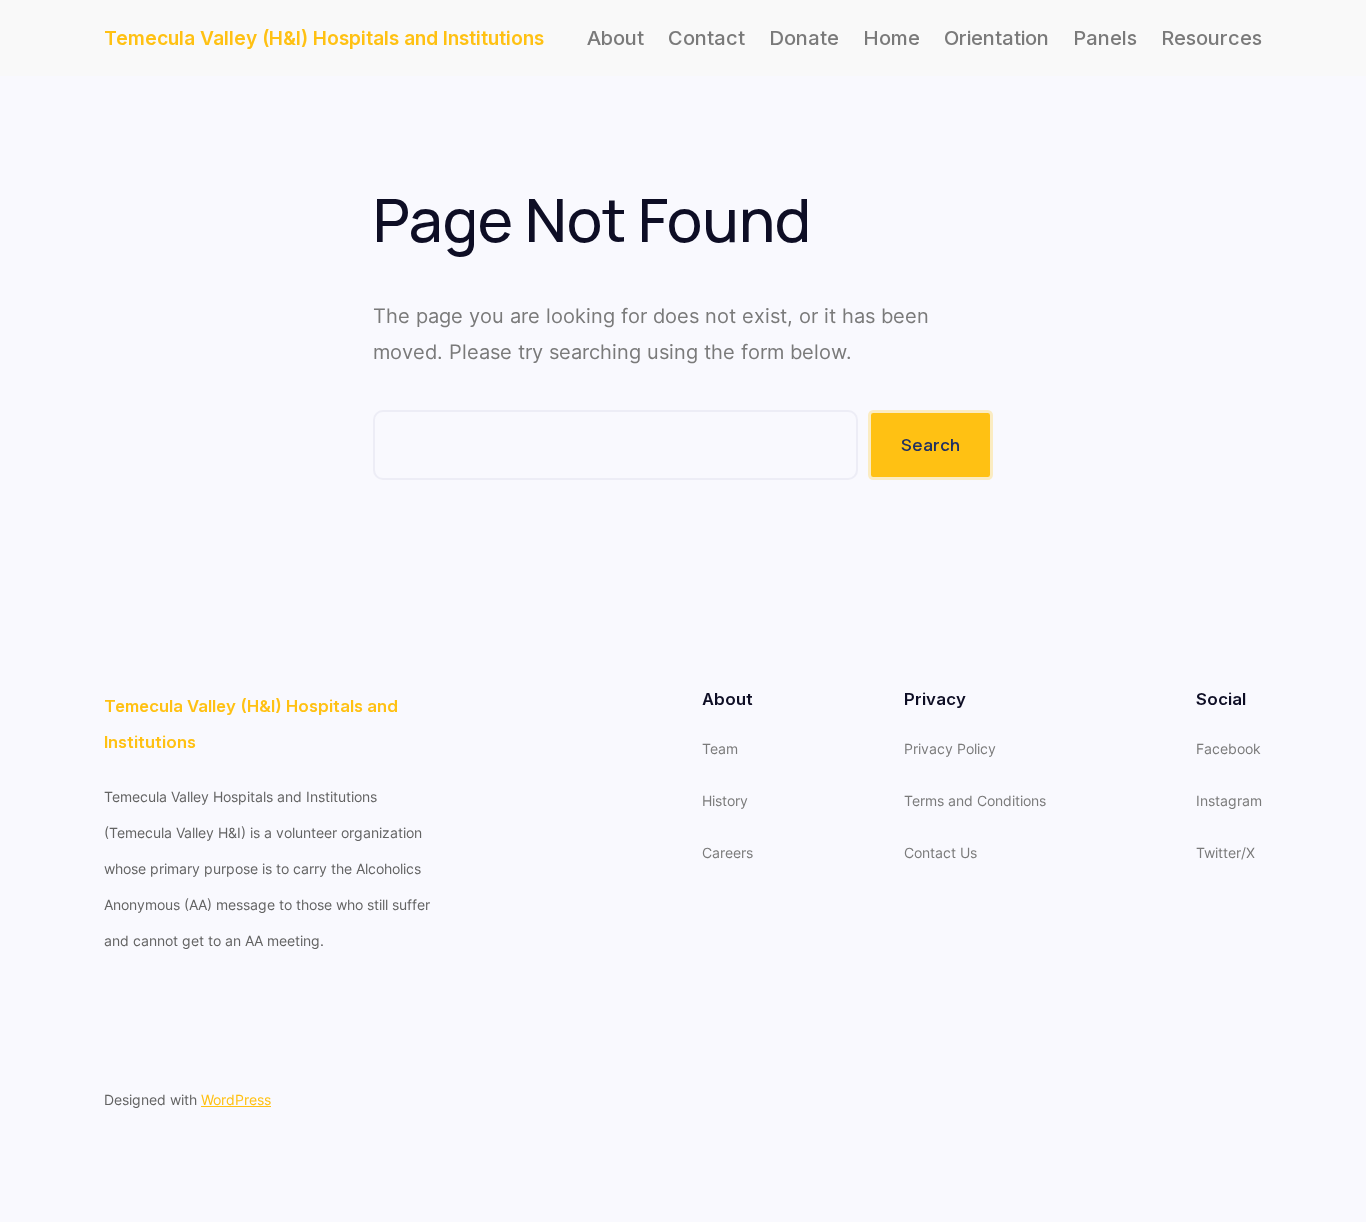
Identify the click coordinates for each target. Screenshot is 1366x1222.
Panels (1105, 38)
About (615, 38)
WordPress (236, 1099)
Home (891, 38)
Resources (1211, 38)
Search (930, 444)
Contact (706, 38)
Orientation (996, 38)
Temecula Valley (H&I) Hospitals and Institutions (324, 38)
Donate (804, 38)
